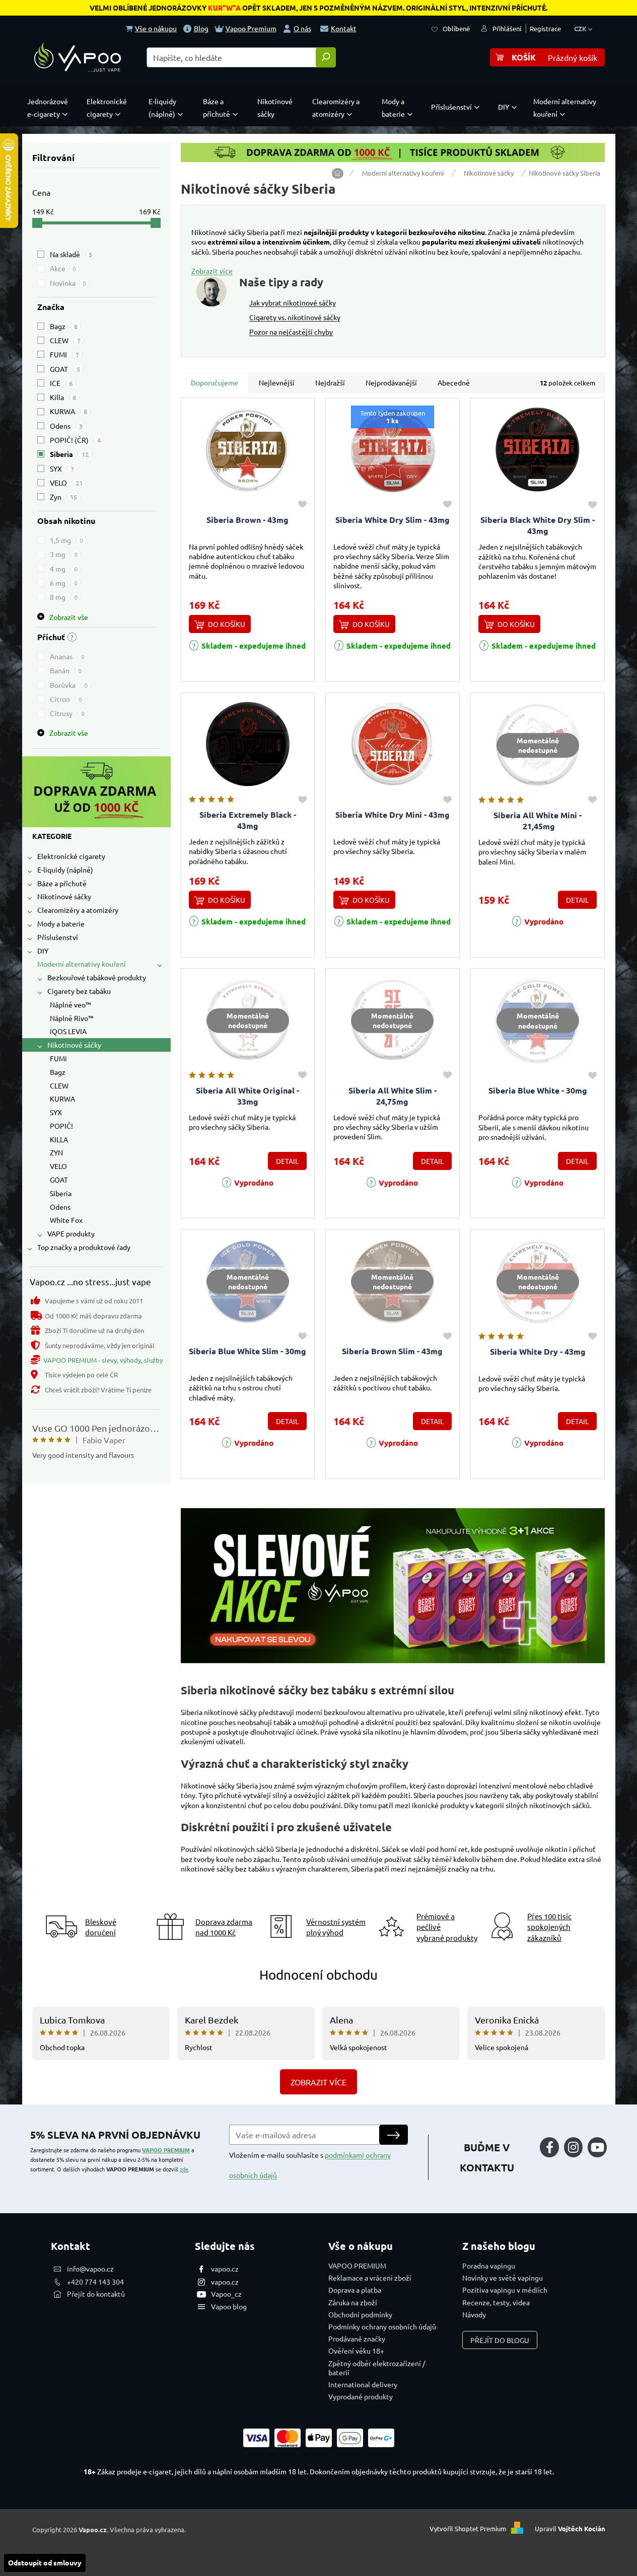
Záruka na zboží (353, 2302)
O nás (302, 28)
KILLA (59, 1139)
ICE (61, 383)
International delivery (363, 2384)
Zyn (63, 497)
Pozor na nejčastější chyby (291, 332)
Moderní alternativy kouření (82, 964)
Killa (63, 397)
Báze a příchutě (62, 883)
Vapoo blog (229, 2306)
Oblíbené (456, 28)
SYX (62, 469)
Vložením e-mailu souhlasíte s (310, 2165)
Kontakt (344, 28)
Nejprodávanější (391, 382)
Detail (577, 900)
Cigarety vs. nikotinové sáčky (295, 317)
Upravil (570, 2528)
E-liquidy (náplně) (65, 870)
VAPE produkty (71, 1233)
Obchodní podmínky (360, 2314)
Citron (66, 699)
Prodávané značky (357, 2338)
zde (184, 2169)
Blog (201, 28)
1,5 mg (66, 540)
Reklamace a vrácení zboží (370, 2278)
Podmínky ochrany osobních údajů (382, 2326)
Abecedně (454, 382)
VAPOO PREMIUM (166, 2150)
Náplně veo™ (70, 1004)
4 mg (64, 569)
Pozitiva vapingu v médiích (505, 2290)
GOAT (65, 369)
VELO (66, 483)
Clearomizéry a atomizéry (78, 910)
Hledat (326, 57)
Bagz (64, 326)
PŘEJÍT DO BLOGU (500, 2340)
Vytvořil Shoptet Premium (468, 2528)
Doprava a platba (355, 2290)
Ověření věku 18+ (356, 2351)
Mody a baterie (61, 923)
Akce (63, 268)
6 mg (64, 583)
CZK (581, 28)
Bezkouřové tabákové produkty (97, 977)
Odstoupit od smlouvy (45, 2562)
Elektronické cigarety (71, 856)
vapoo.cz (225, 2269)
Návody (474, 2314)
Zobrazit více (212, 271)
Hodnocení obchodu (318, 1975)
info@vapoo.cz (90, 2269)
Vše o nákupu (156, 28)
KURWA (68, 411)
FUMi (58, 1058)
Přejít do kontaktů (96, 2294)
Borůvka (69, 685)
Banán (66, 670)
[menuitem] (50, 108)
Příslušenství (58, 937)
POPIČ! (61, 1126)
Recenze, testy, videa (496, 2302)
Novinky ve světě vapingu (503, 2278)
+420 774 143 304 (95, 2282)
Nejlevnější (277, 382)
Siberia (69, 454)
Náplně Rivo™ (72, 1018)
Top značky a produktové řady (84, 1247)
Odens (66, 426)
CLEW (65, 340)
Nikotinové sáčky (64, 896)
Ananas (67, 656)
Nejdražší (330, 382)
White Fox (66, 1220)
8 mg (64, 597)
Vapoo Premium (251, 28)
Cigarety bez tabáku (79, 991)
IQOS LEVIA (68, 1031)
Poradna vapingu (489, 2266)
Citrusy (67, 713)
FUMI (64, 354)
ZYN (56, 1152)
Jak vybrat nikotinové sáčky (293, 302)
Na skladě (71, 254)
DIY (43, 951)
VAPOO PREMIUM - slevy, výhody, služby (103, 1360)
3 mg (64, 554)
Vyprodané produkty (361, 2396)
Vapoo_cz (226, 2294)
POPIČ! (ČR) (75, 440)
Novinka (68, 283)
